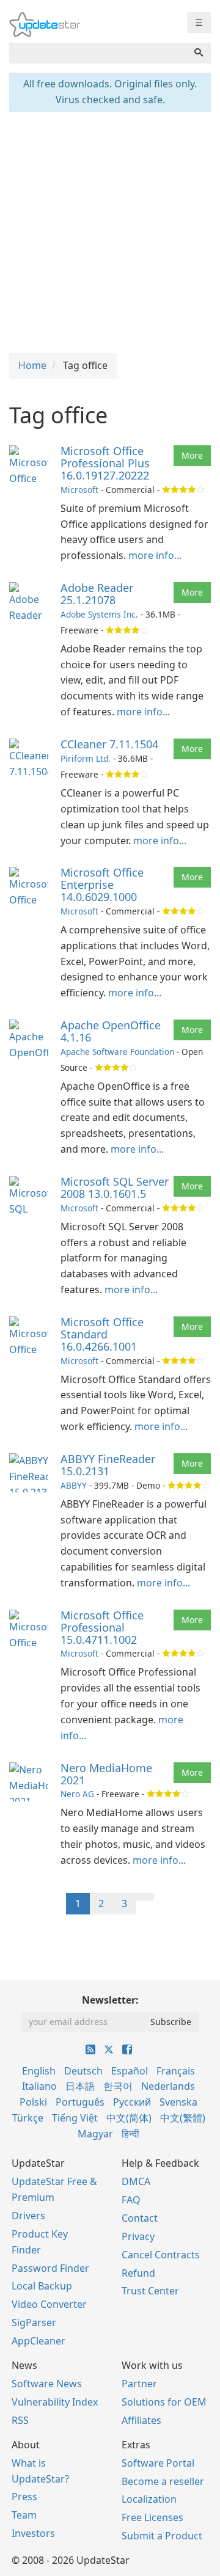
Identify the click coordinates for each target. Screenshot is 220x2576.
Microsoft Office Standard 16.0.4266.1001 (102, 1334)
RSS (20, 2420)
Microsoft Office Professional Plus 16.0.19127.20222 (105, 463)
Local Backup (42, 2286)
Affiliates (141, 2420)
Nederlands (168, 2086)
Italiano (39, 2086)
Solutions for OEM (164, 2402)
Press (24, 2497)
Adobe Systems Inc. (99, 614)
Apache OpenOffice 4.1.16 (111, 1031)
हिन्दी (130, 2134)
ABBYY (74, 1485)
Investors (33, 2533)
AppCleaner (38, 2341)
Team (24, 2515)
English (39, 2071)
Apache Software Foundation (117, 1052)
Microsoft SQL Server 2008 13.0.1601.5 (115, 1188)
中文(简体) (129, 2118)
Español (130, 2071)
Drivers (28, 2216)
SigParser (34, 2322)
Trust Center (150, 2291)
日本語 (80, 2086)
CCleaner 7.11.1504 (109, 744)
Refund (138, 2273)
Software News (47, 2384)
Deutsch (83, 2071)
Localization (149, 2499)
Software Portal (158, 2463)
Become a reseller (163, 2481)
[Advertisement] (110, 231)
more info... (155, 555)
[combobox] (98, 53)
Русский (132, 2102)
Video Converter (49, 2304)
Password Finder (50, 2268)
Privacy (138, 2236)
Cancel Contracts (161, 2255)
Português (80, 2102)
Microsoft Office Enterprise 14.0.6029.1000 (102, 885)
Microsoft (79, 490)
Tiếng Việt (75, 2118)
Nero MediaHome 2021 (106, 1774)
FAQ (131, 2200)
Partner (139, 2384)
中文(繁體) (183, 2118)
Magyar (95, 2134)
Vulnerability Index (55, 2402)
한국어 (118, 2086)
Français (176, 2071)
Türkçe (28, 2118)
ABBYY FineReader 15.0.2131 (108, 1465)
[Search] (199, 53)
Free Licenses (152, 2517)
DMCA (136, 2181)
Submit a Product (162, 2536)
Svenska (178, 2102)
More (192, 455)
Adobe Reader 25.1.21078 (97, 594)
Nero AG (77, 1794)
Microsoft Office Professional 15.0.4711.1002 (102, 1627)
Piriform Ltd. (86, 758)
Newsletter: (110, 2000)
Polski (33, 2102)
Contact (140, 2218)
